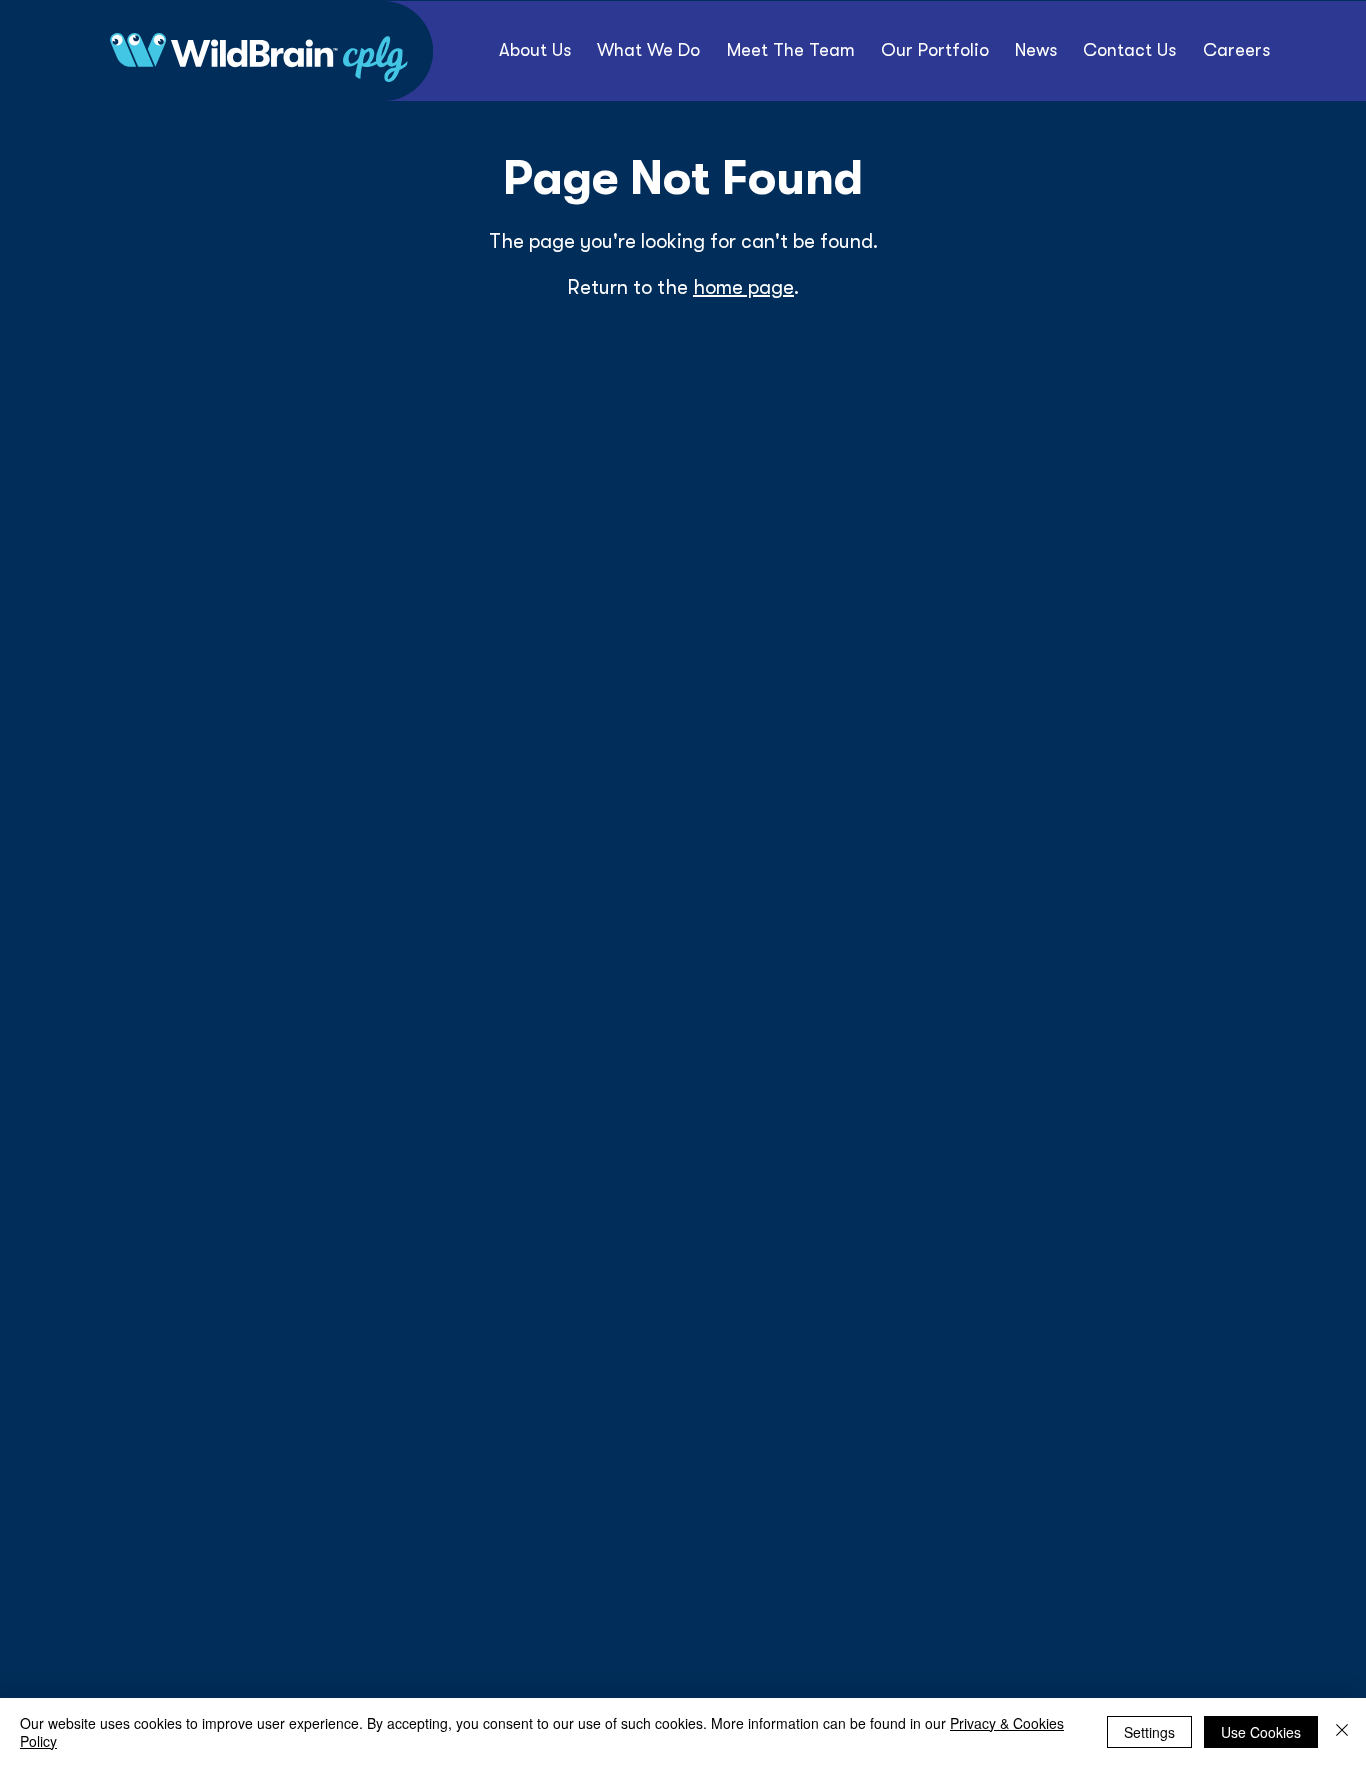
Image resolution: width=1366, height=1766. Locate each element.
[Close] (1342, 1732)
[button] (935, 50)
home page (743, 287)
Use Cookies (1261, 1732)
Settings (1149, 1732)
